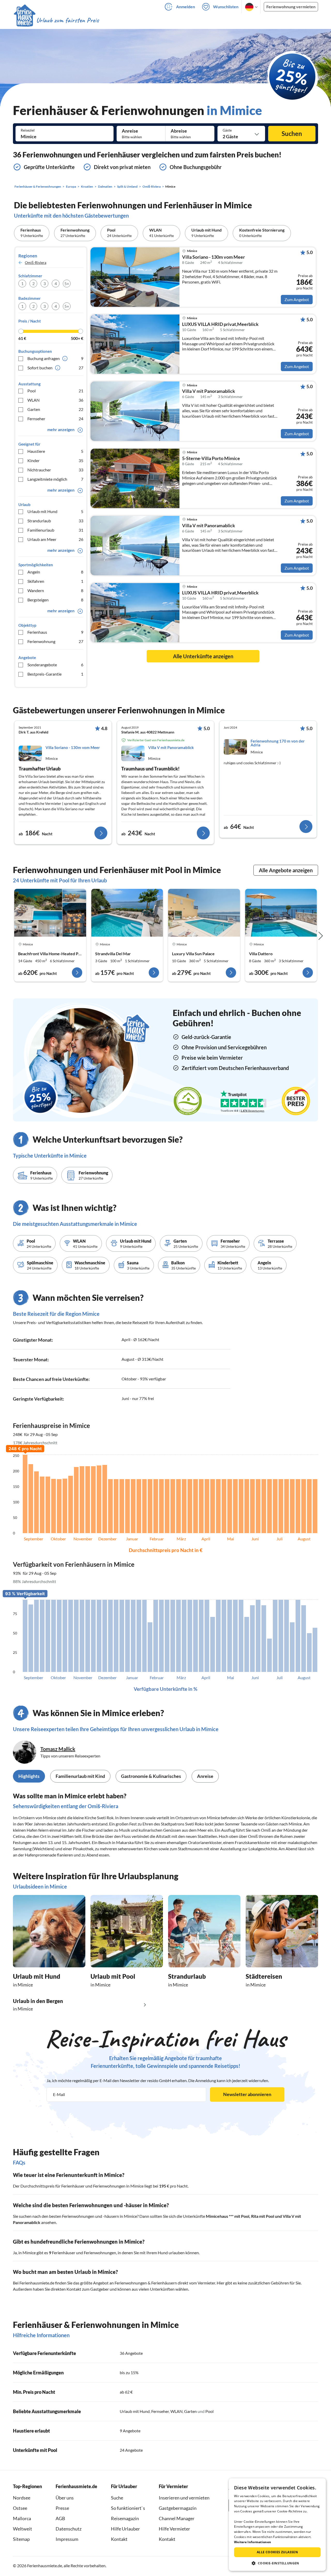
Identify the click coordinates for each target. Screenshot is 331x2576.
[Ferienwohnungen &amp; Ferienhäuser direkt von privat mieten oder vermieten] (56, 20)
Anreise (130, 131)
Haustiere (55, 451)
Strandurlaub (55, 521)
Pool (55, 391)
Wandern (55, 590)
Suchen (292, 133)
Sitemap (21, 2539)
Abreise (179, 131)
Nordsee (22, 2498)
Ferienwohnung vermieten (291, 7)
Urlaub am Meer (55, 539)
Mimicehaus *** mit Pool (228, 2216)
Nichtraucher (55, 470)
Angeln (55, 572)
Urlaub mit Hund (55, 511)
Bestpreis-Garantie (55, 674)
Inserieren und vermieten (184, 2498)
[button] (277, 2563)
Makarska (125, 1842)
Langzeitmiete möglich (55, 479)
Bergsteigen (55, 600)
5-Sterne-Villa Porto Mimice (211, 458)
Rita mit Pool (263, 2216)
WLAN (55, 400)
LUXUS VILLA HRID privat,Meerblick (220, 324)
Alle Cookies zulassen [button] (277, 2552)
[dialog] (277, 2525)
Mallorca (22, 2518)
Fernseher (55, 419)
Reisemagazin (125, 2518)
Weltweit (22, 2529)
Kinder (55, 460)
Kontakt (119, 2539)
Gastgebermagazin (178, 2508)
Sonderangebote (55, 665)
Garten (55, 409)
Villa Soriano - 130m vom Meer (213, 257)
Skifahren (55, 581)
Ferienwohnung (55, 641)
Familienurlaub (55, 530)
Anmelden (186, 7)
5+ (67, 283)
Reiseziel (28, 130)
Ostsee (20, 2508)
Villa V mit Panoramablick (209, 391)
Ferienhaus (55, 632)
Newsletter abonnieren (247, 2094)
